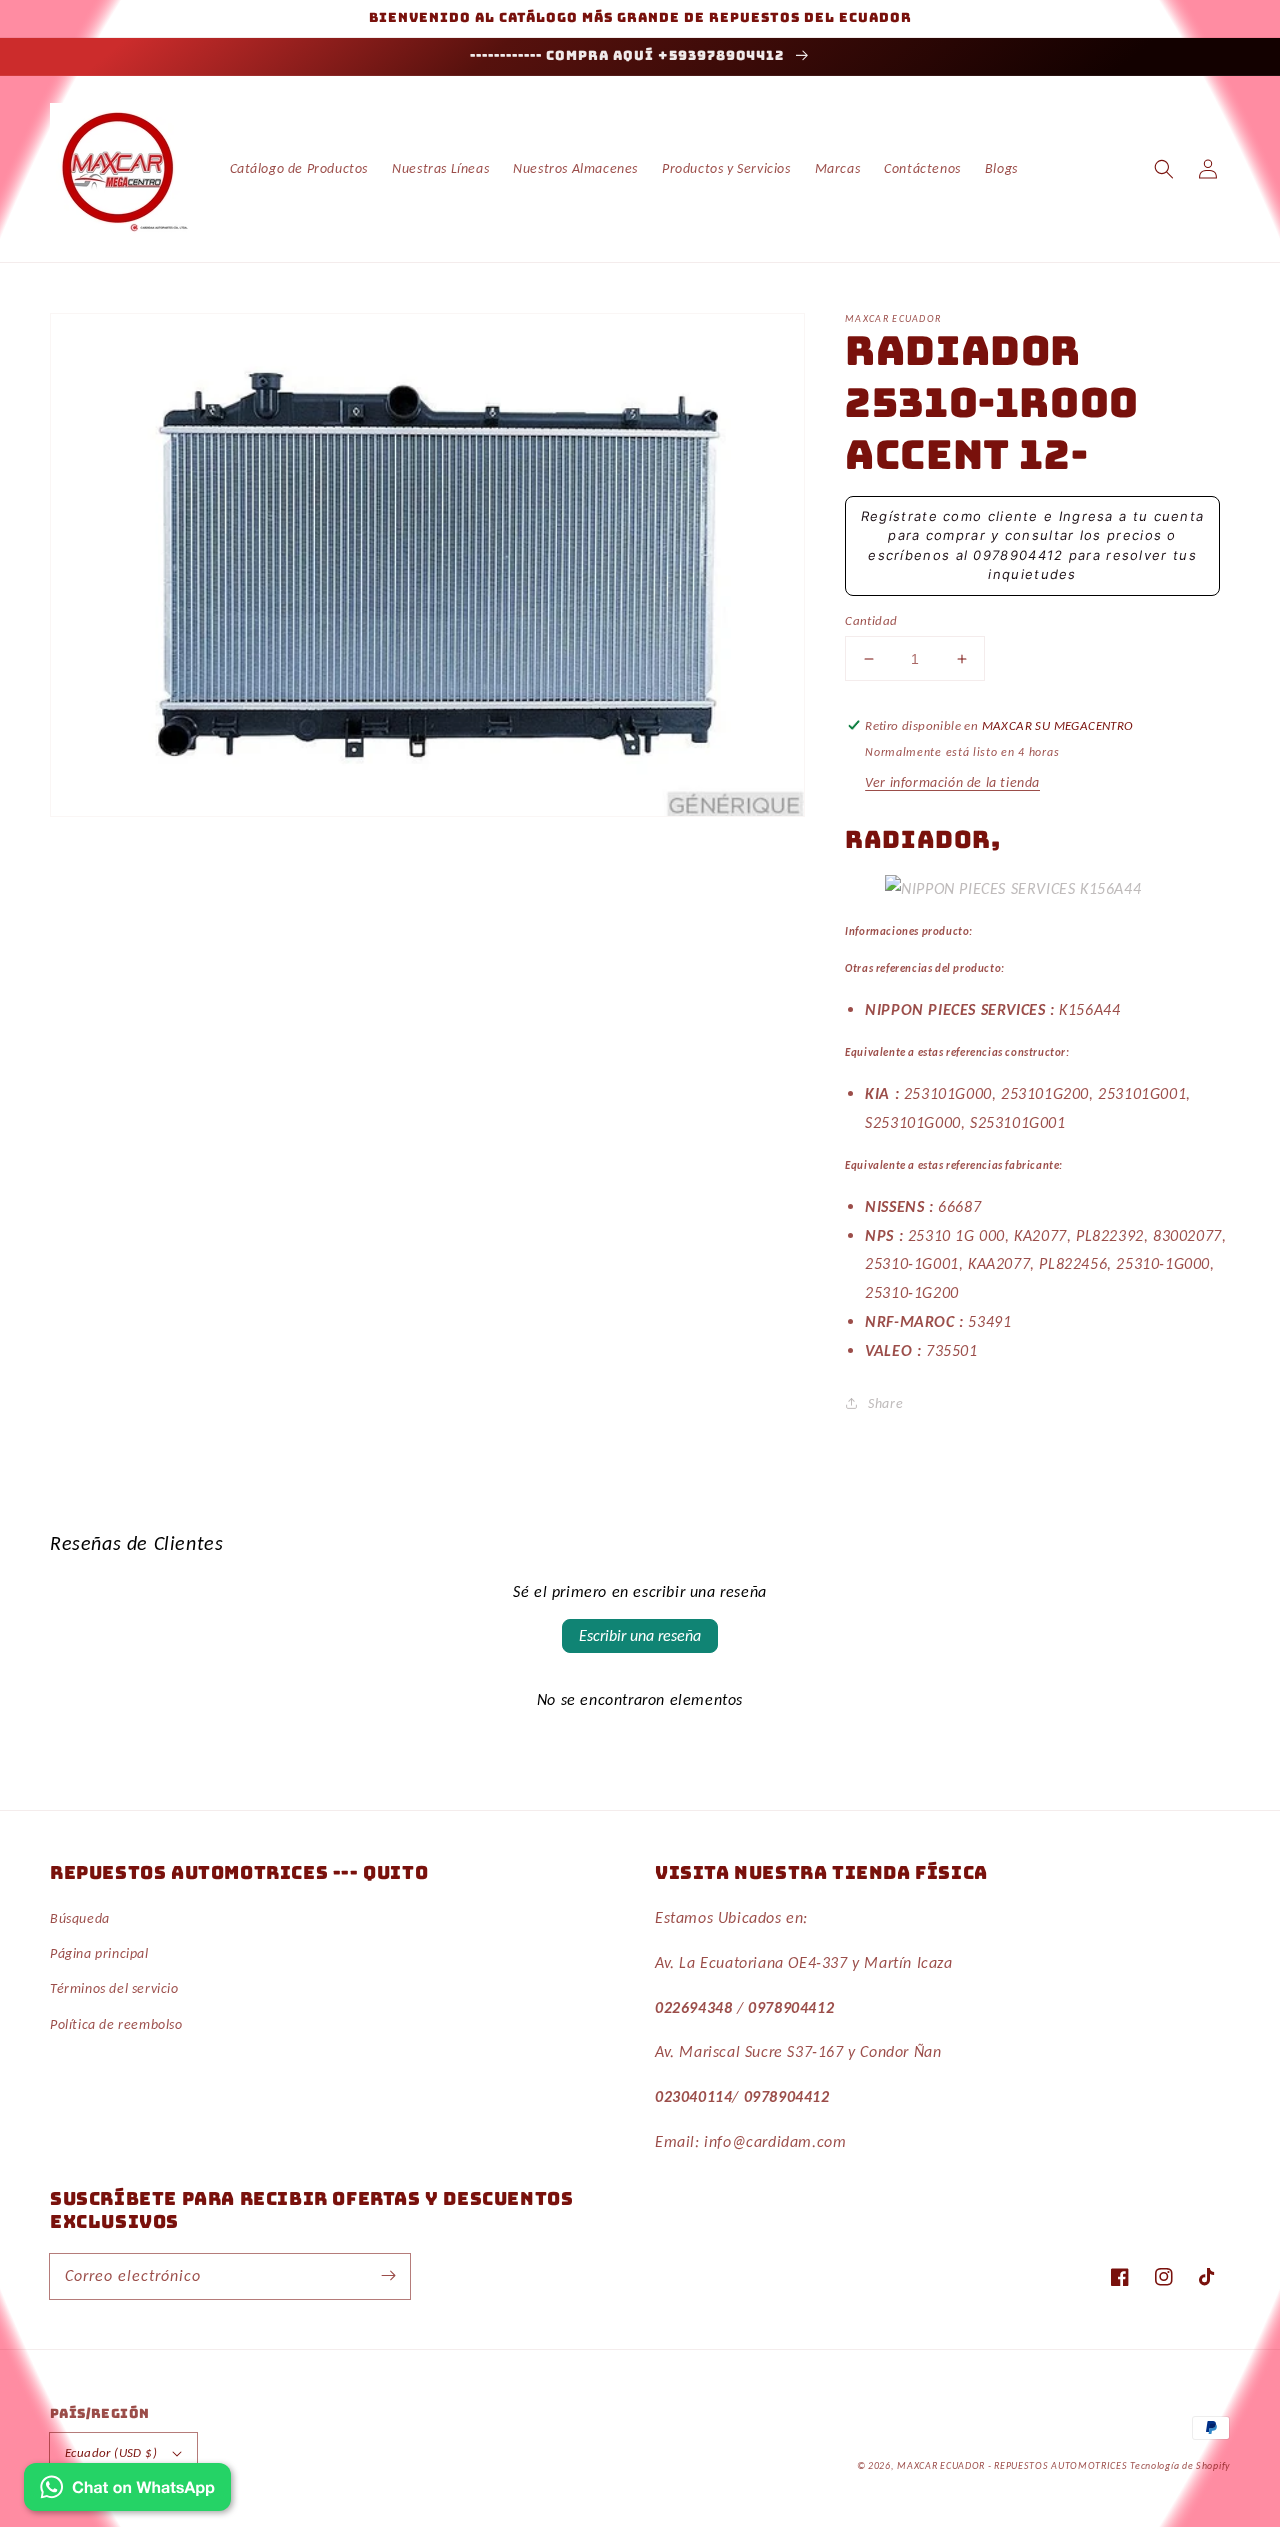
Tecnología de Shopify (1180, 2465)
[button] (1164, 169)
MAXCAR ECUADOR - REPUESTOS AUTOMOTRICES (1013, 2465)
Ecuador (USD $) (111, 2452)
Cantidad (871, 620)
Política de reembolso (116, 2024)
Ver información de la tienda (952, 782)
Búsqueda (80, 1918)
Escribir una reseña (640, 1635)
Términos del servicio (114, 1988)
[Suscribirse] (388, 2276)
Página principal (99, 1953)
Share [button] (885, 1403)
